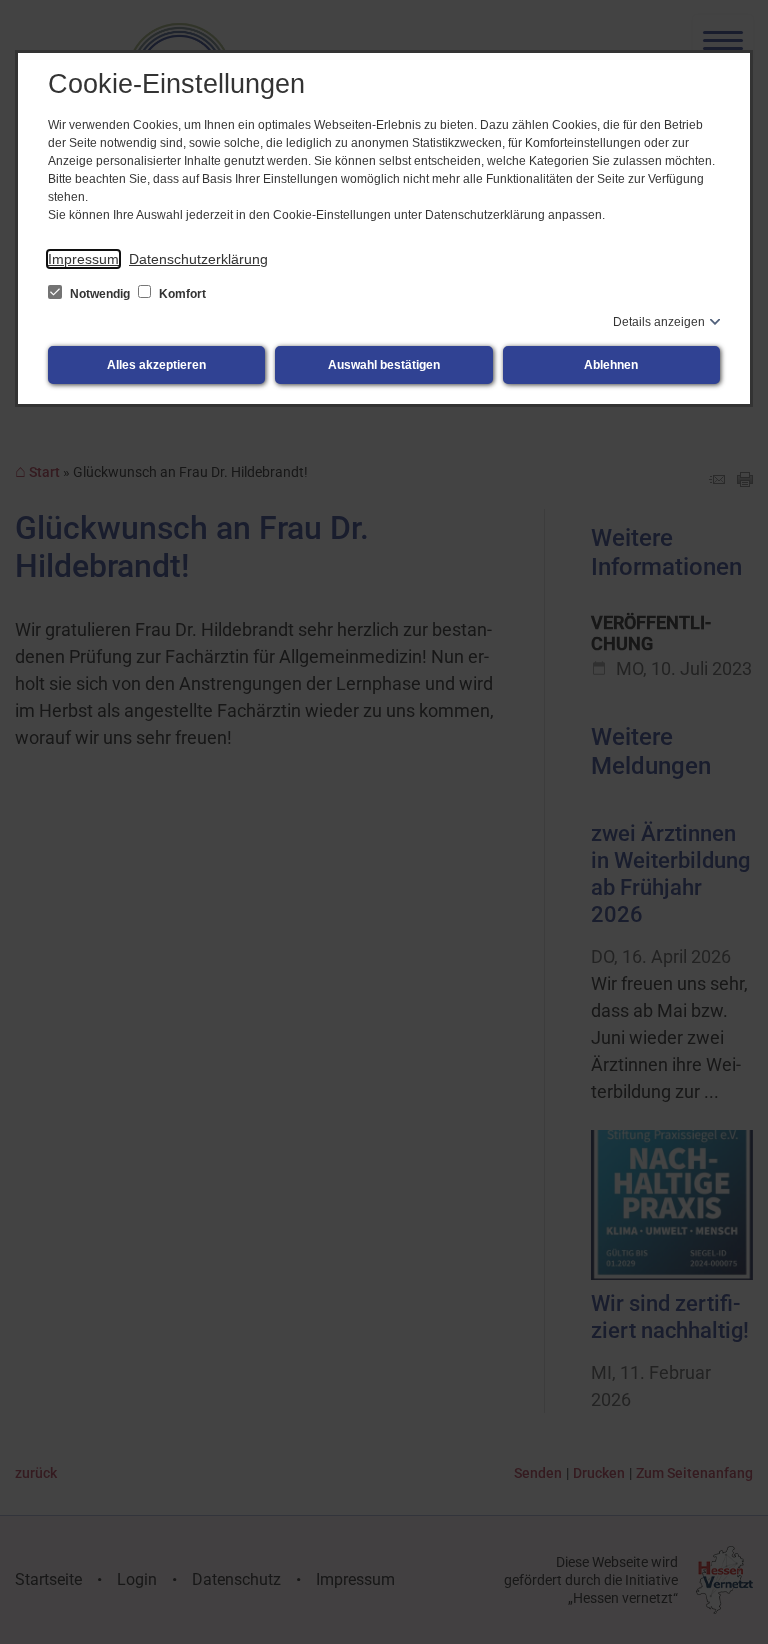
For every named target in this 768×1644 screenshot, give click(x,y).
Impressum (83, 259)
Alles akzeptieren (156, 365)
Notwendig (100, 294)
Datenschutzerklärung (198, 259)
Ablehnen (611, 365)
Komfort (181, 294)
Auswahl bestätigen (384, 365)
